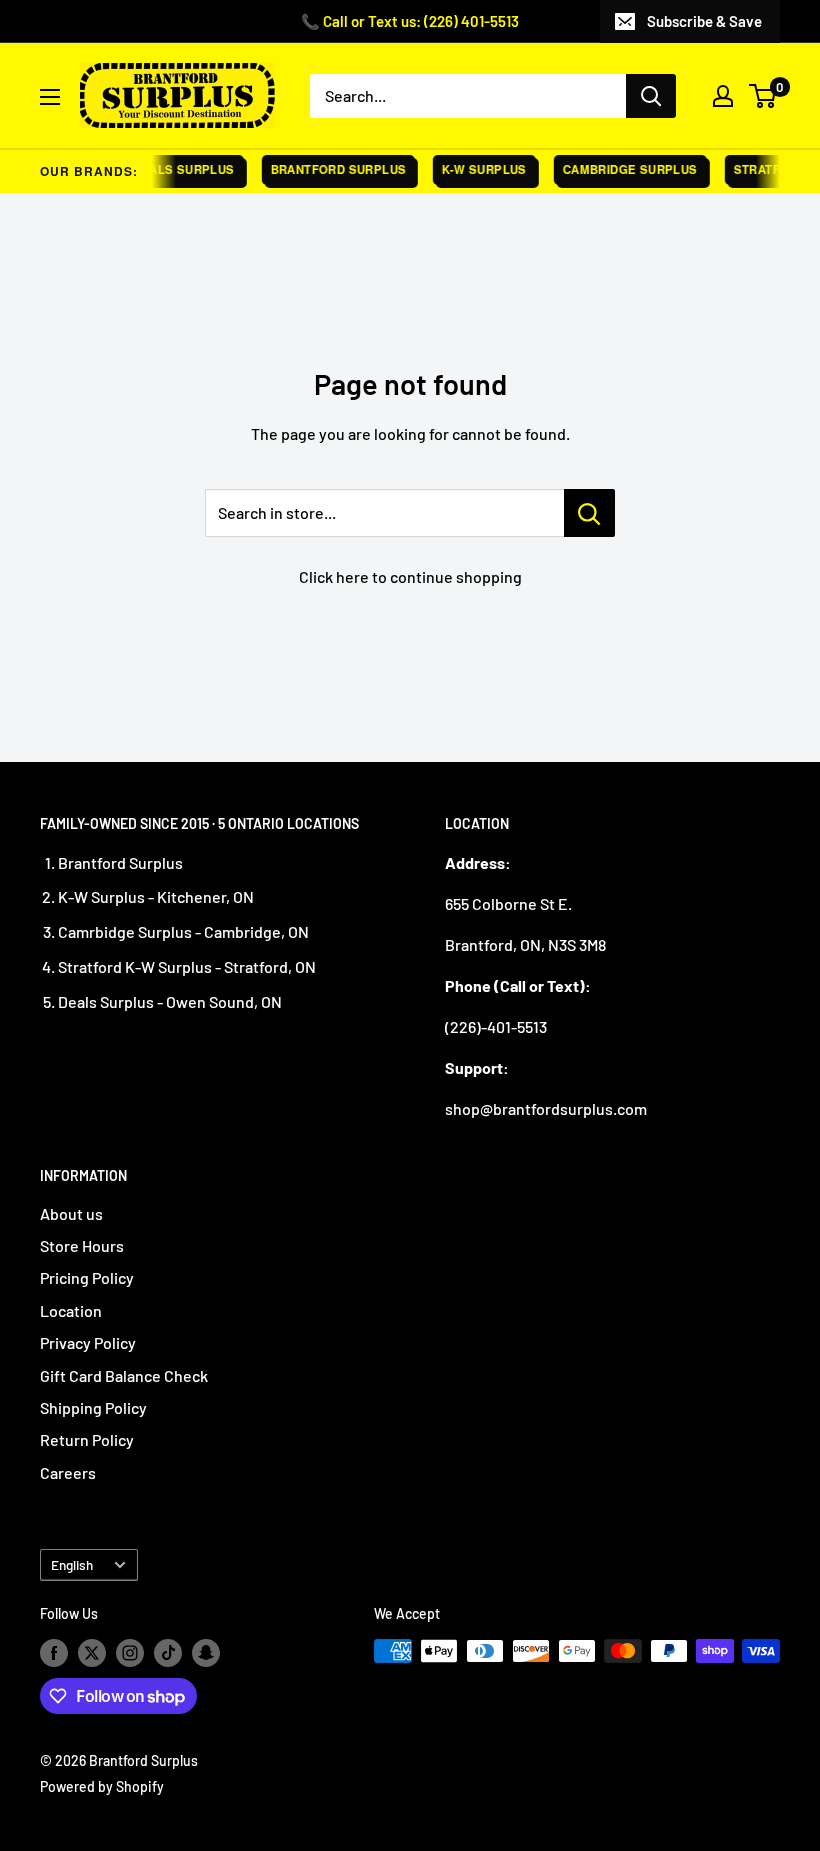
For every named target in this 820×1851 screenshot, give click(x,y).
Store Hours (82, 1245)
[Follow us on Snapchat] (206, 1653)
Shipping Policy (93, 1407)
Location (71, 1310)
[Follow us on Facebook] (54, 1653)
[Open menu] (50, 97)
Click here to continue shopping (410, 576)
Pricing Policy (87, 1277)
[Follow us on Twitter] (92, 1653)
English (72, 1564)
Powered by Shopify (102, 1786)
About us (71, 1213)
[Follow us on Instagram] (130, 1653)
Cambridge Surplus (621, 169)
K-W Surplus (476, 169)
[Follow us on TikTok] (168, 1653)
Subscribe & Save (704, 21)
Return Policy (87, 1439)
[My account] (723, 96)
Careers (68, 1472)
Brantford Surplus (330, 169)
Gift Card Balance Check (124, 1375)
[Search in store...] (589, 513)
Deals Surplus (175, 169)
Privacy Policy (88, 1342)
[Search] (651, 96)
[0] (763, 96)
